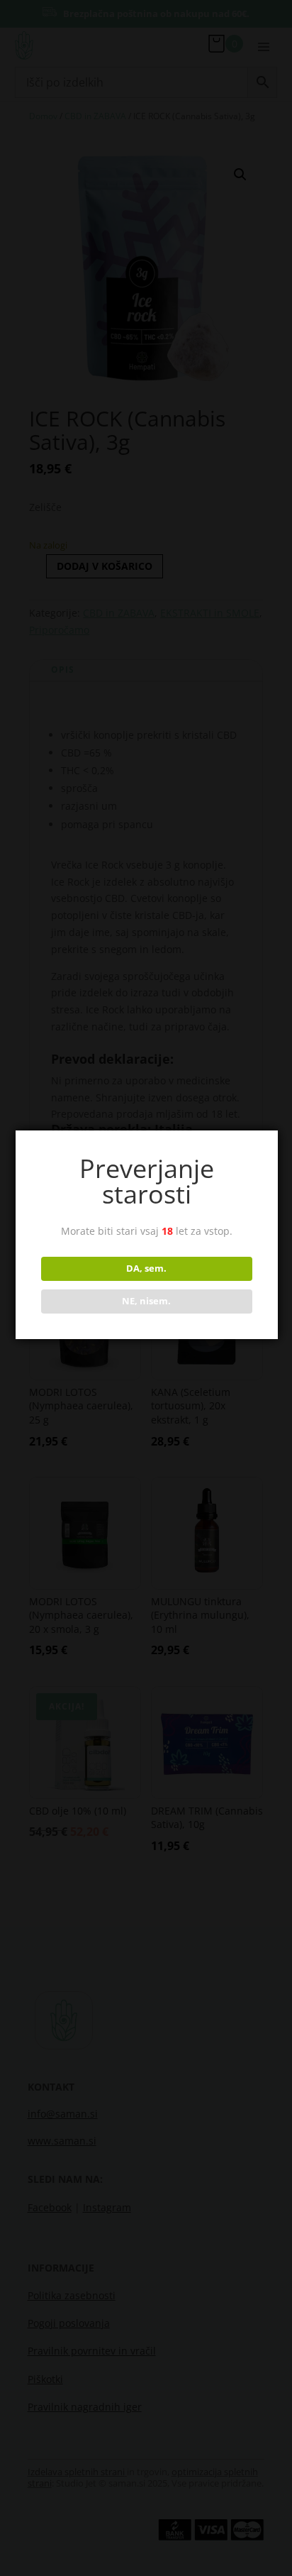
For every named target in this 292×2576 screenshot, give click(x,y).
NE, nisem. (146, 1301)
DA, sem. (146, 1268)
